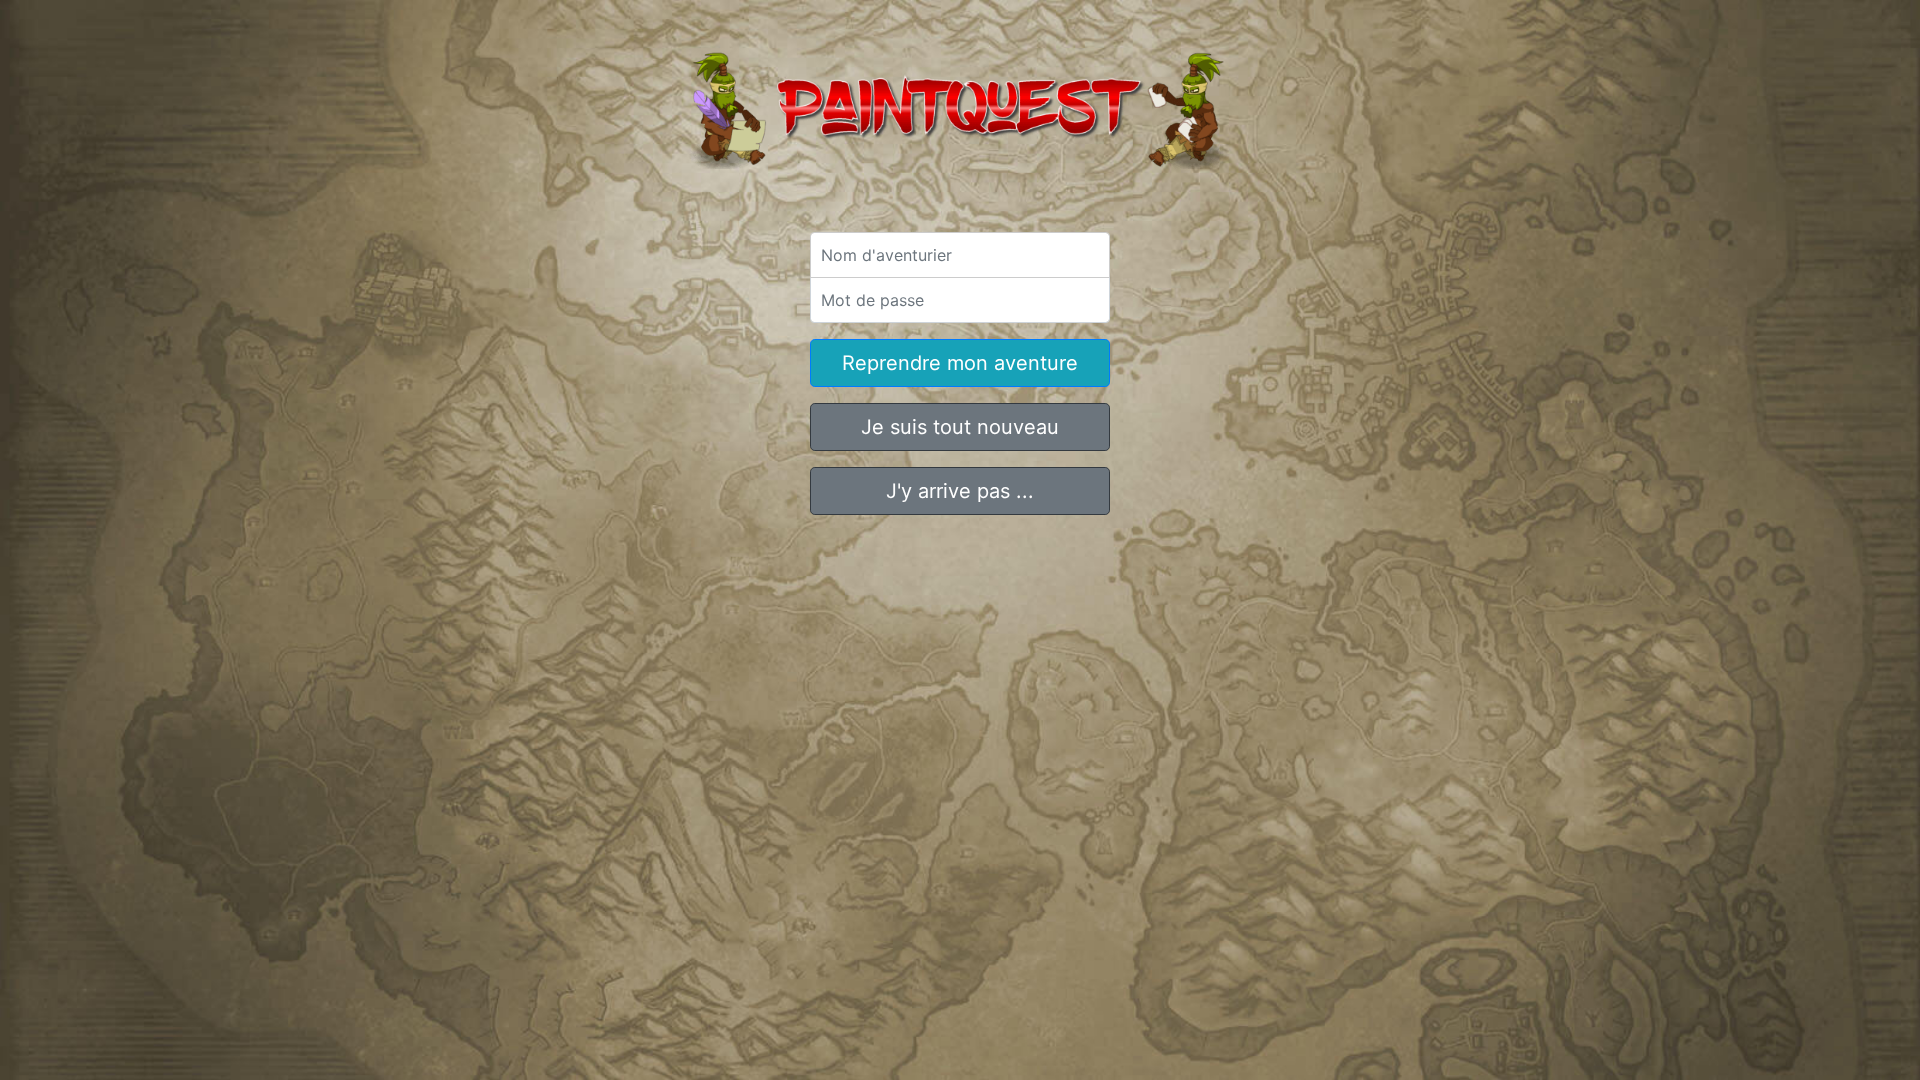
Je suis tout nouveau (960, 427)
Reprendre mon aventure (960, 363)
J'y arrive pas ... (960, 491)
